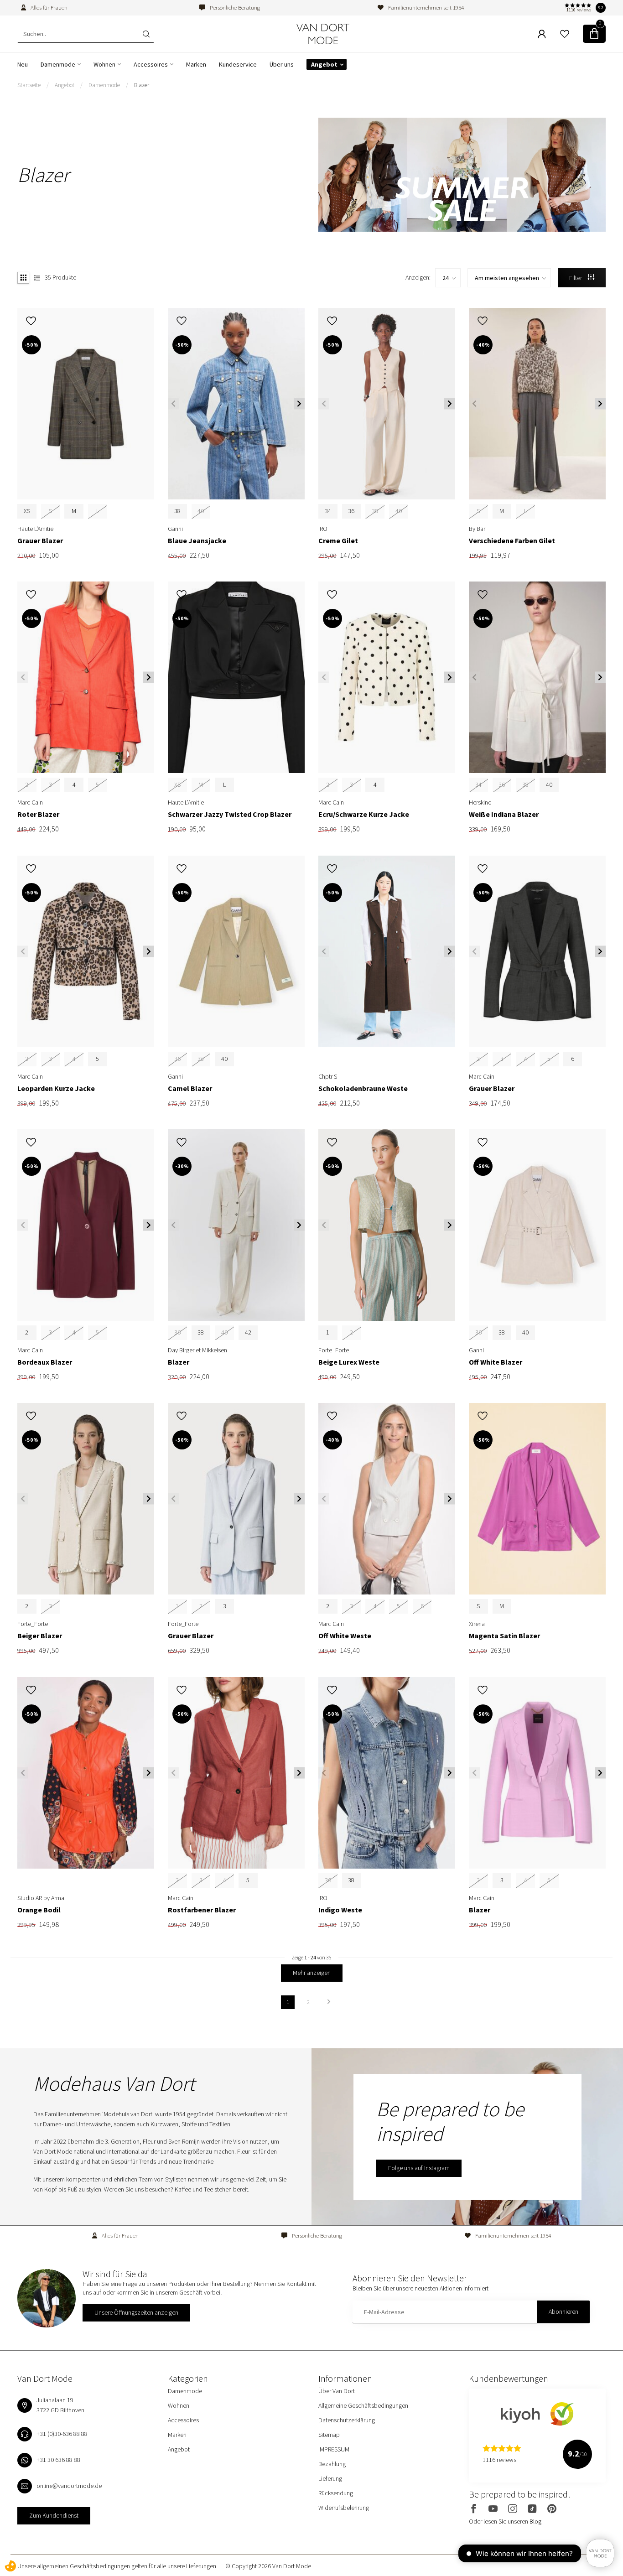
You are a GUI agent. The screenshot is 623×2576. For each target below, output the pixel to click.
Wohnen (104, 64)
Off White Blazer (496, 1362)
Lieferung (330, 2478)
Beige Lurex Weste (349, 1362)
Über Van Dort (337, 2391)
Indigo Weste (340, 1910)
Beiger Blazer (40, 1636)
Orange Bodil (39, 1910)
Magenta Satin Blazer (504, 1636)
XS (27, 511)
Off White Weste (345, 1636)
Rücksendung (336, 2493)
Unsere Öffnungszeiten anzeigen (136, 2312)
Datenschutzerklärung (347, 2420)
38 (177, 511)
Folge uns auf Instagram (419, 2168)
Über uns (282, 64)
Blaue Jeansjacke (197, 541)
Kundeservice (238, 64)
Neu (23, 64)
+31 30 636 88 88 (58, 2460)
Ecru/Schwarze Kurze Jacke (364, 814)
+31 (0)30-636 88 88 (62, 2434)
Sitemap (329, 2435)
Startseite (29, 85)
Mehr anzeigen (312, 1973)
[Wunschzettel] (565, 34)
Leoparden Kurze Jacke (56, 1088)
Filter (576, 278)
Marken (196, 64)
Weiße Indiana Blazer (504, 814)
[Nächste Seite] (329, 2002)
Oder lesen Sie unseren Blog (505, 2521)
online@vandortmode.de (69, 2486)
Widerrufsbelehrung (344, 2508)
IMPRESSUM (334, 2449)
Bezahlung (332, 2464)
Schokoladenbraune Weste (363, 1088)
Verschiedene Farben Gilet (512, 541)
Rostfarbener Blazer (202, 1910)
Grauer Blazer (40, 541)
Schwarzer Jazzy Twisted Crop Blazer (230, 814)
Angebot (324, 64)
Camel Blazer (190, 1088)
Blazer (142, 85)
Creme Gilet (338, 541)
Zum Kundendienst (54, 2515)
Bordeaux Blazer (45, 1362)
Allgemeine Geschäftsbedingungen (363, 2405)
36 (351, 511)
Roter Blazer (38, 814)
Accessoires (151, 64)
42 (248, 1332)
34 (328, 511)
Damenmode (58, 64)
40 (549, 784)
